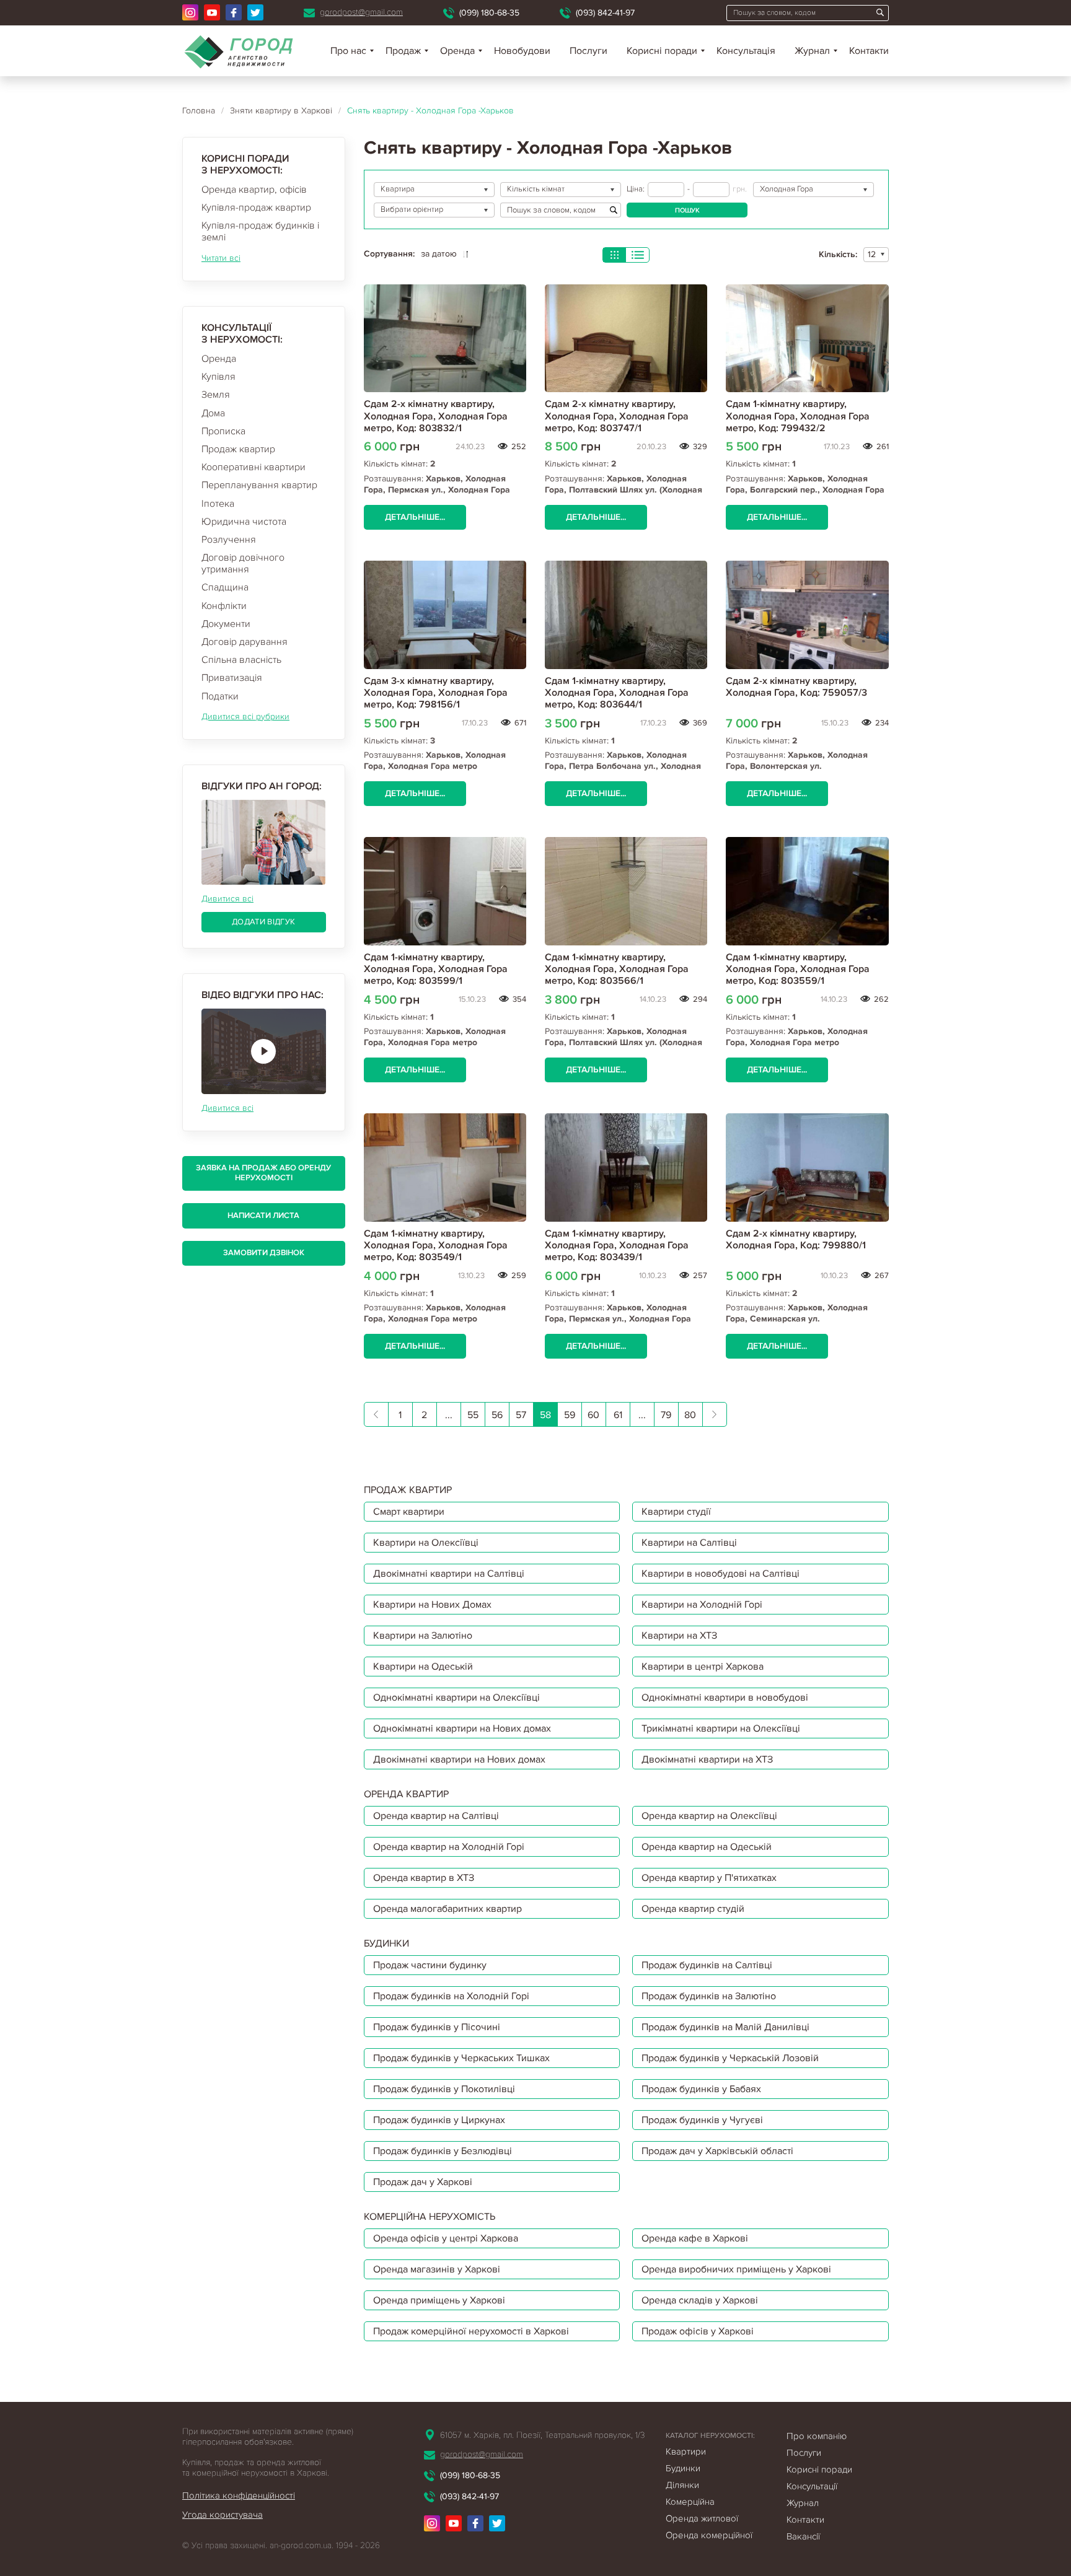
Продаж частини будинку (430, 1965)
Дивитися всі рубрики (245, 716)
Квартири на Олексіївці (426, 1543)
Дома (213, 413)
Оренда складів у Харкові (700, 2300)
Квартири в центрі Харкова (703, 1667)
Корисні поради (662, 51)
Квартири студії (676, 1512)
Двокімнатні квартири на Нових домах (459, 1759)
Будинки (683, 2468)
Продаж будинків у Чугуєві (702, 2120)
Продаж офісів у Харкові (698, 2331)
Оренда (219, 359)
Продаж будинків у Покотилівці (444, 2089)
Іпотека (218, 504)
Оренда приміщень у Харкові (439, 2300)
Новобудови (522, 51)
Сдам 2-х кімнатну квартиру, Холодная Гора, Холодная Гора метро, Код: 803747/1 (617, 416)
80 (690, 1415)
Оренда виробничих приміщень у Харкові (736, 2269)
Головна (199, 111)
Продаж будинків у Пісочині (437, 2027)
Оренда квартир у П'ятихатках (709, 1878)
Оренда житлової (702, 2518)
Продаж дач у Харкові (423, 2182)
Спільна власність (241, 660)
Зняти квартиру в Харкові (281, 111)
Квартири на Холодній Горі (702, 1605)
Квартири (686, 2451)
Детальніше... (415, 517)
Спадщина (225, 587)
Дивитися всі (227, 899)
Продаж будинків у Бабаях (701, 2089)
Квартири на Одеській (423, 1667)
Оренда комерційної (709, 2535)
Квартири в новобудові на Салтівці (721, 1574)
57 (521, 1415)
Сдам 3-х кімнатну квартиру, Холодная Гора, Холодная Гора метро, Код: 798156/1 (436, 693)
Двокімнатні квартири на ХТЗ (707, 1759)
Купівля (218, 377)
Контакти (869, 51)
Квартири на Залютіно (423, 1636)
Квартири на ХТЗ (679, 1636)
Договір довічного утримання (243, 563)
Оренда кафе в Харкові (695, 2238)
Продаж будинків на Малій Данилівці (725, 2027)
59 (570, 1415)
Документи (226, 624)
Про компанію (817, 2436)
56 (497, 1415)
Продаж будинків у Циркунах (439, 2120)
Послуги (588, 51)
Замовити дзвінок (264, 1253)
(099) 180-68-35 (489, 13)
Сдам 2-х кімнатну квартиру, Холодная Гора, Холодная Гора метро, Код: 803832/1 (436, 416)
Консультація (746, 51)
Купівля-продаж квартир (256, 208)
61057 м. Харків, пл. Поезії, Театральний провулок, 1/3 (542, 2435)
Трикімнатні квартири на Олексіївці (721, 1728)
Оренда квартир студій (693, 1909)
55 (473, 1415)
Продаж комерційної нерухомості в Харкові (471, 2331)
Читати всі (221, 258)
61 (618, 1415)
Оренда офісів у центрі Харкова (446, 2238)
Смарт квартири (409, 1512)
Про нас (348, 51)
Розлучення (229, 540)
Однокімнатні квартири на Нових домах (462, 1728)
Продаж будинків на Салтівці (707, 1965)
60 (593, 1415)
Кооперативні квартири (253, 467)
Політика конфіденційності (239, 2495)
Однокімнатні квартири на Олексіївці (456, 1698)
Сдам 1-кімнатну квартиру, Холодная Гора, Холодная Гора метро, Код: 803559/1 (798, 969)
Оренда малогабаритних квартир (447, 1909)
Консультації (812, 2486)
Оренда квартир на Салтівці (436, 1816)
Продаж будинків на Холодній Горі (451, 1996)
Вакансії (803, 2536)
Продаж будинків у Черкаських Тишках (461, 2058)
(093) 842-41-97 (605, 13)
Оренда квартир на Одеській (707, 1847)
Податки (220, 696)
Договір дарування (245, 642)
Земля (216, 395)
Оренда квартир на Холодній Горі (449, 1847)
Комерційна (690, 2502)
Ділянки (682, 2485)
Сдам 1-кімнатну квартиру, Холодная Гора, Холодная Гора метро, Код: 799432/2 (798, 416)
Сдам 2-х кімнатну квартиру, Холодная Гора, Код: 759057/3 (796, 687)
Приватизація (232, 678)
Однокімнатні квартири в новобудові (725, 1698)
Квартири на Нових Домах (432, 1605)
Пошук (687, 210)
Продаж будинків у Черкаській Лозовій (730, 2058)
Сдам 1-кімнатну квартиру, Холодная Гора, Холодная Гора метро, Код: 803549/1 (436, 1245)
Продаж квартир (238, 449)
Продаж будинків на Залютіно (709, 1996)
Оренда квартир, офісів (254, 190)
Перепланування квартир (259, 485)
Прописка (223, 431)
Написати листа (263, 1216)
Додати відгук (263, 922)
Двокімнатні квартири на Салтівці (449, 1574)
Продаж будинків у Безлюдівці (443, 2151)
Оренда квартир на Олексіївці (709, 1816)
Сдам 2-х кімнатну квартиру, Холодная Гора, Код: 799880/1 (796, 1239)
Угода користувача (223, 2515)
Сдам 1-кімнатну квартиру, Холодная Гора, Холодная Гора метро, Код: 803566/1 (617, 969)
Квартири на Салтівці (689, 1543)
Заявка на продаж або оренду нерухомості (263, 1173)
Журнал (812, 51)
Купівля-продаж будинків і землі (260, 231)
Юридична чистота (244, 522)
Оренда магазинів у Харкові (437, 2269)
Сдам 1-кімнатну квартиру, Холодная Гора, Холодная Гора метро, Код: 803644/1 (617, 693)
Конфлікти (224, 606)
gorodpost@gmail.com (361, 12)
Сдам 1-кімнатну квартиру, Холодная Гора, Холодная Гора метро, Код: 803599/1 (436, 969)
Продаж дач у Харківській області (717, 2151)
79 (666, 1415)
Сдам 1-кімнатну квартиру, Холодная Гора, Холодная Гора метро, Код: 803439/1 (617, 1245)
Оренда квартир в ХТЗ (424, 1878)
